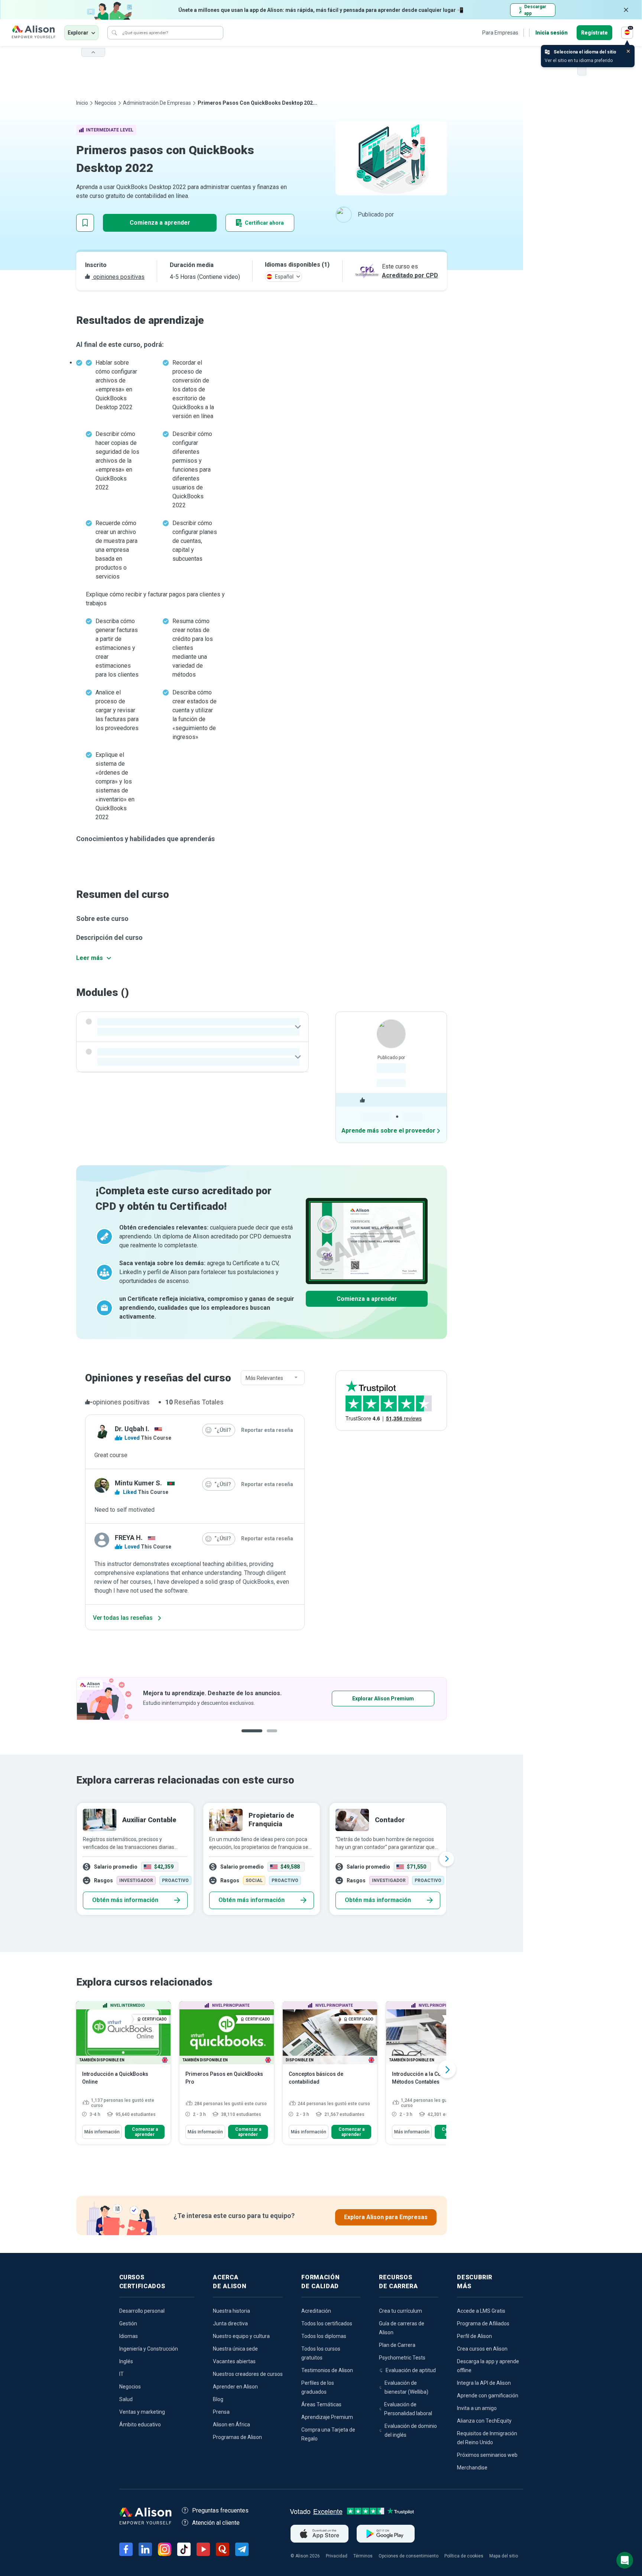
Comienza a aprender (160, 223)
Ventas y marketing (142, 2412)
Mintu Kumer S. (138, 1483)
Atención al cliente (216, 2523)
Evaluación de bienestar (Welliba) (406, 2387)
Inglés (126, 2361)
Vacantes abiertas (234, 2361)
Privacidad (337, 2556)
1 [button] (249, 1737)
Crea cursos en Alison (482, 2349)
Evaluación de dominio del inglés (411, 2430)
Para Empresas (500, 33)
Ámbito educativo (140, 2424)
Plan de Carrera (397, 2345)
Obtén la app (360, 1699)
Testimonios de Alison (327, 2370)
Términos (363, 2556)
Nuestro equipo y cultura (241, 2336)
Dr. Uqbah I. (132, 1429)
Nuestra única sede (235, 2349)
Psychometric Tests (402, 2358)
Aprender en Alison (235, 2387)
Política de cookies (464, 2556)
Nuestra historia (231, 2311)
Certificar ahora (264, 223)
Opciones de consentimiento (408, 2556)
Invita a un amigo (477, 2408)
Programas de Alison (237, 2437)
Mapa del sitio (504, 2556)
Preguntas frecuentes (220, 2510)
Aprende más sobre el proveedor (388, 1131)
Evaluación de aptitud (411, 2370)
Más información (102, 2132)
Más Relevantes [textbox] (264, 1378)
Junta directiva (230, 2323)
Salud (126, 2399)
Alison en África (231, 2424)
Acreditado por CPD (410, 275)
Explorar (78, 33)
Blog (218, 2399)
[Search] (114, 33)
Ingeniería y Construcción (149, 2349)
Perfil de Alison (474, 2336)
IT (121, 2374)
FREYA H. (129, 1538)
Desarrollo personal (142, 2311)
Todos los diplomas (324, 2336)
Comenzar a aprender (145, 2132)
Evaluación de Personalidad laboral (408, 2409)
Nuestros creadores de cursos (248, 2374)
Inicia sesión (552, 33)
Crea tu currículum (401, 2311)
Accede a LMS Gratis (481, 2311)
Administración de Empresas (157, 103)
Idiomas (129, 2336)
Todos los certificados (327, 2323)
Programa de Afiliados (483, 2323)
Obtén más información (125, 1900)
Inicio (82, 103)
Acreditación (316, 2311)
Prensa (221, 2412)
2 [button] (267, 1737)
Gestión (128, 2323)
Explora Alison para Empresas (386, 2217)
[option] (262, 1699)
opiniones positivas (118, 277)
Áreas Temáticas (321, 2404)
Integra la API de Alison (484, 2383)
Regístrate (594, 33)
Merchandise (472, 2468)
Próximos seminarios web (487, 2455)
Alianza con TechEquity (484, 2421)
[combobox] (273, 1378)
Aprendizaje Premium (327, 2417)
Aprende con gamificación (488, 2396)
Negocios (106, 103)
